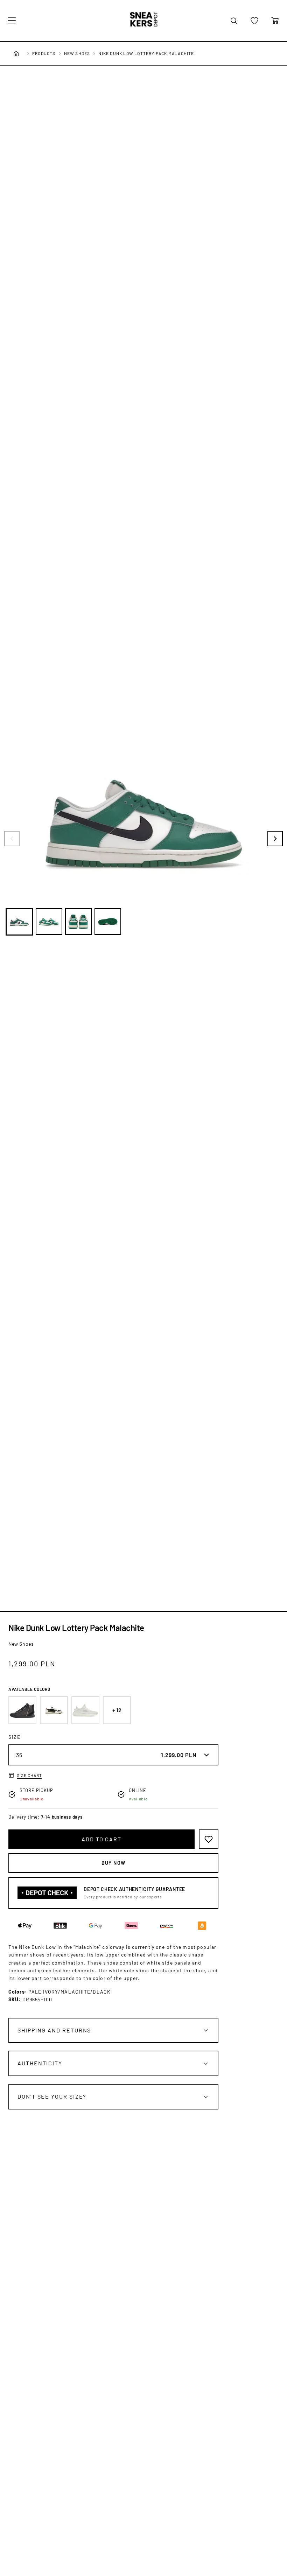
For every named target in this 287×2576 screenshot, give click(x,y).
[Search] (234, 21)
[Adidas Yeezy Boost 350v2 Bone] (85, 1710)
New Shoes (77, 53)
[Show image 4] (108, 922)
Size (15, 1737)
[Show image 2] (49, 922)
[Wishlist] (254, 21)
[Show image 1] (19, 922)
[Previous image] (12, 839)
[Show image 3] (78, 922)
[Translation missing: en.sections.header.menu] (12, 21)
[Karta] (275, 21)
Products (44, 53)
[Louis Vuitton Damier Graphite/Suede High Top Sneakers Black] (22, 1710)
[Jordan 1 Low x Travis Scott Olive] (54, 1710)
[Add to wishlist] (209, 1839)
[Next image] (275, 839)
